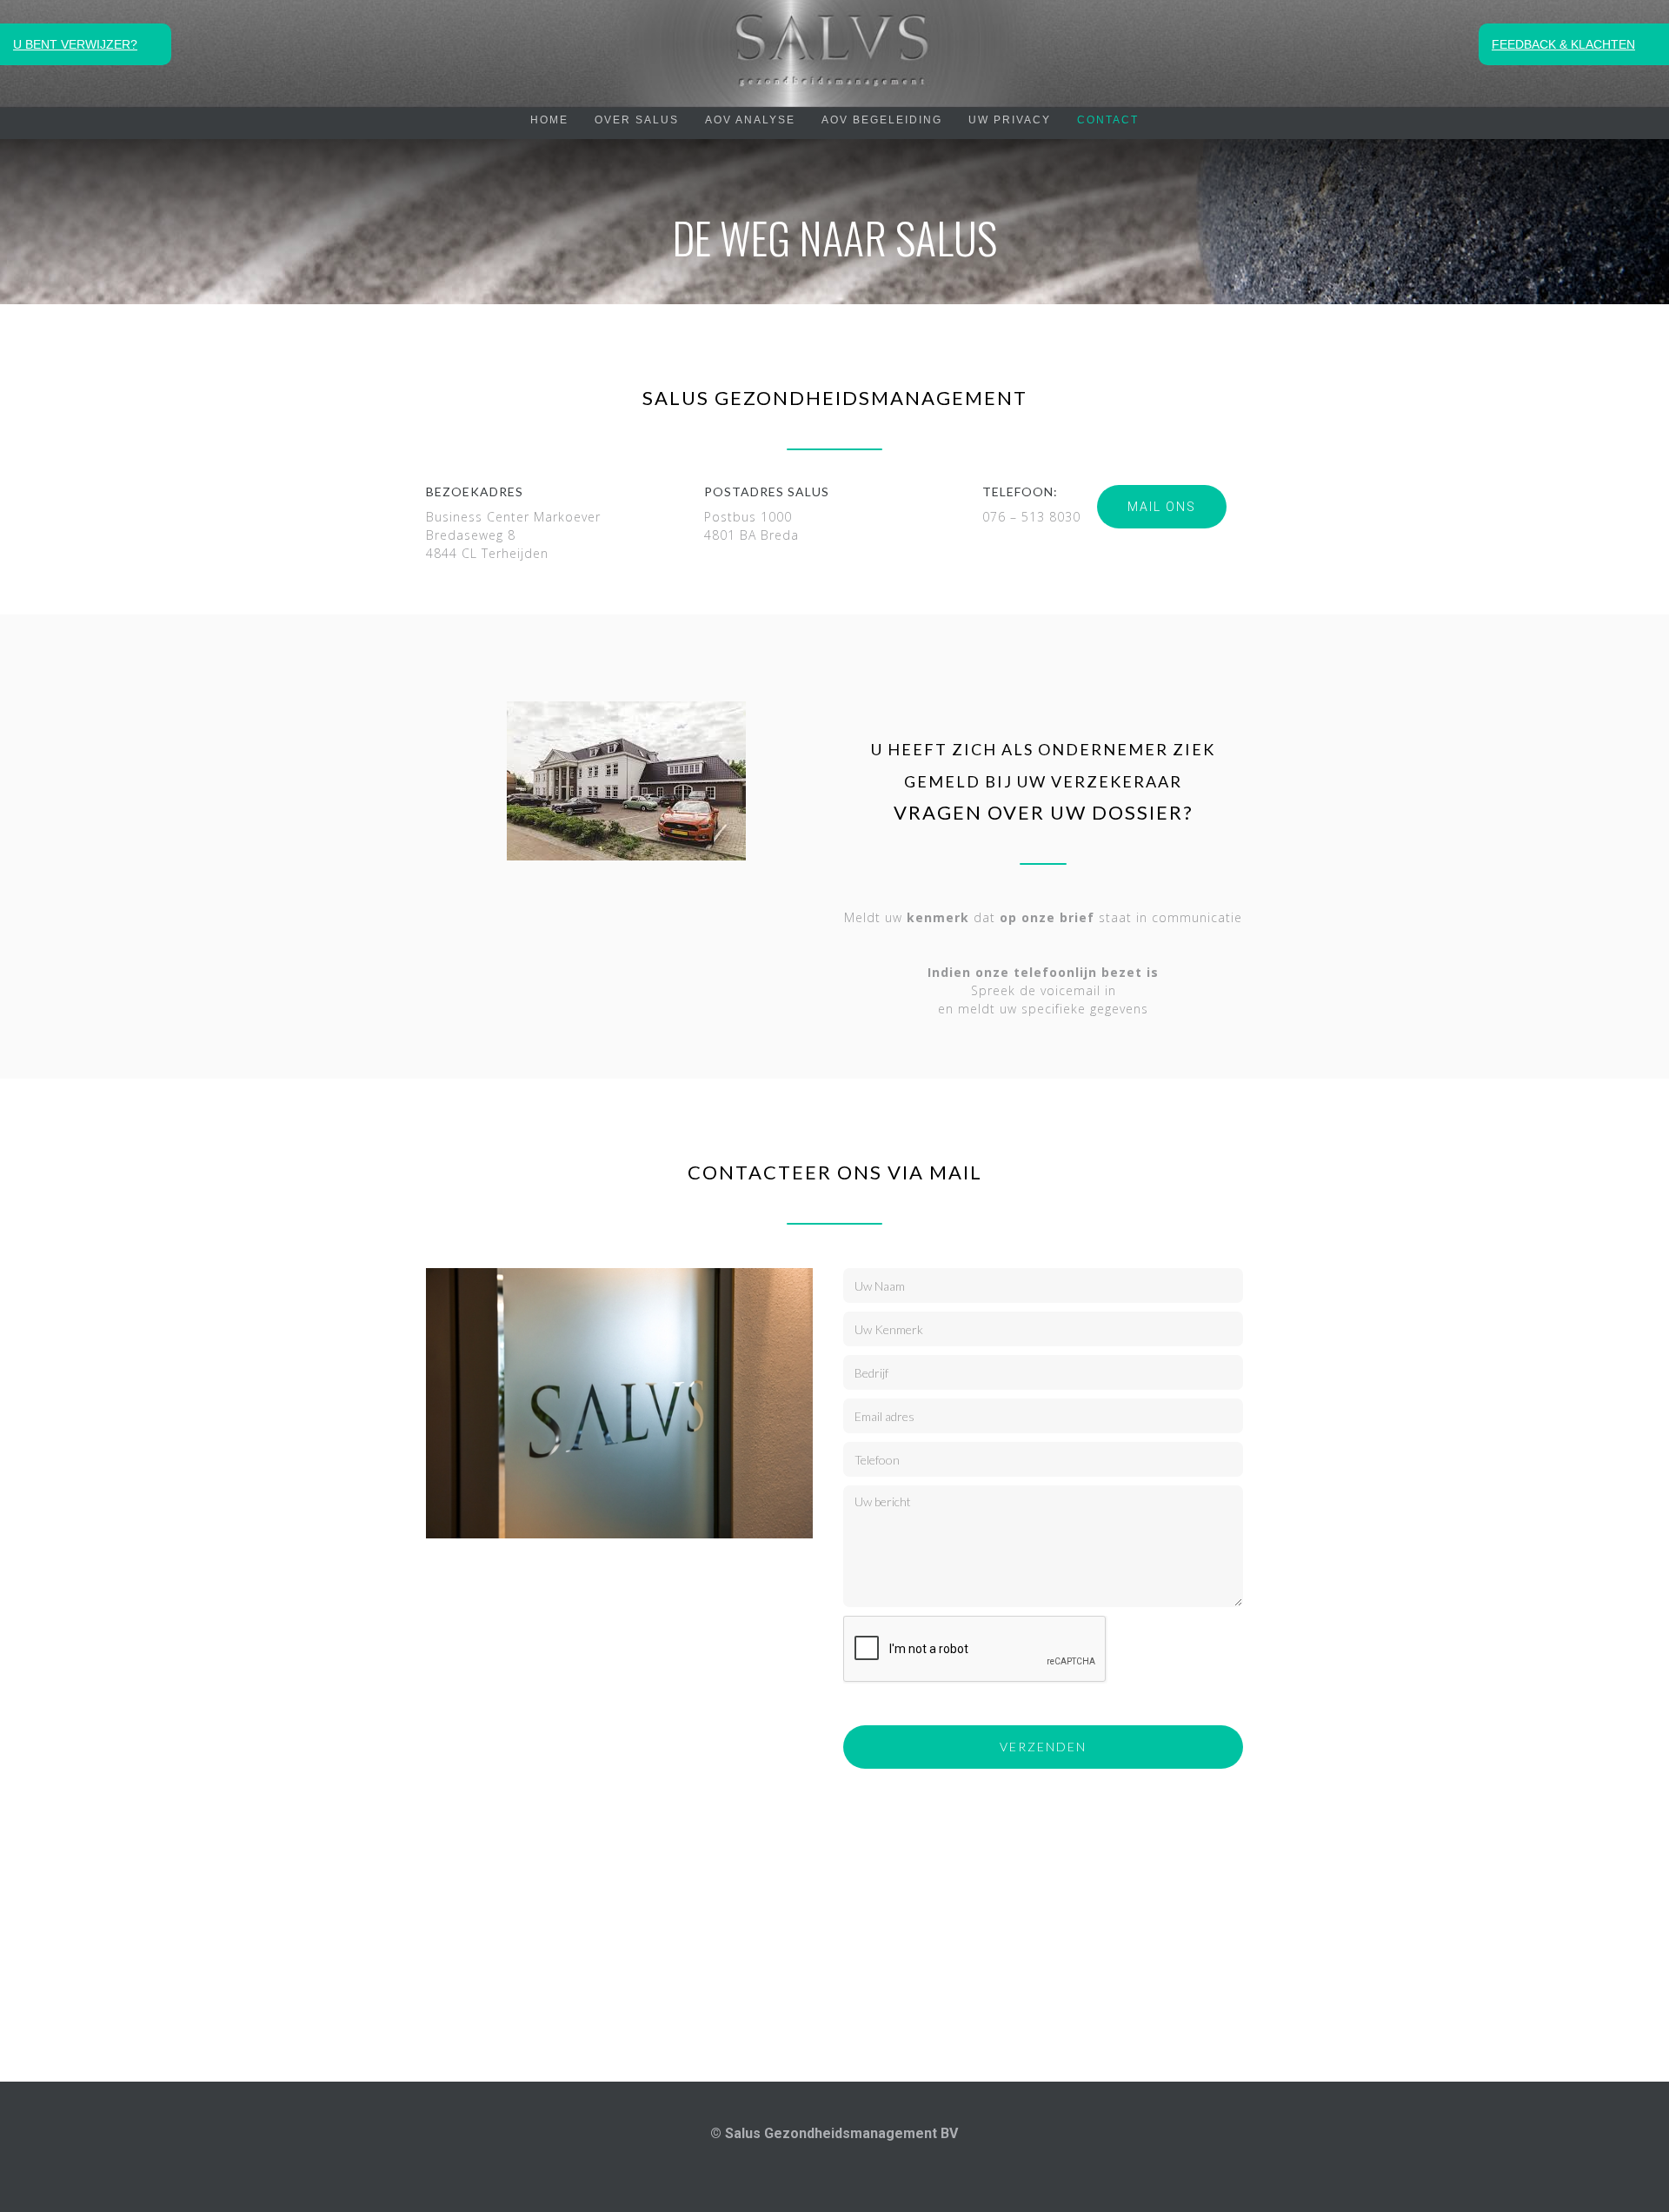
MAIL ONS (1162, 507)
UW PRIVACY (1010, 120)
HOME (549, 120)
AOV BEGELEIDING (882, 120)
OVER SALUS (637, 120)
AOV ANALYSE (750, 120)
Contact (1108, 120)
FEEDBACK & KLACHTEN (1563, 44)
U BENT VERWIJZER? (75, 44)
